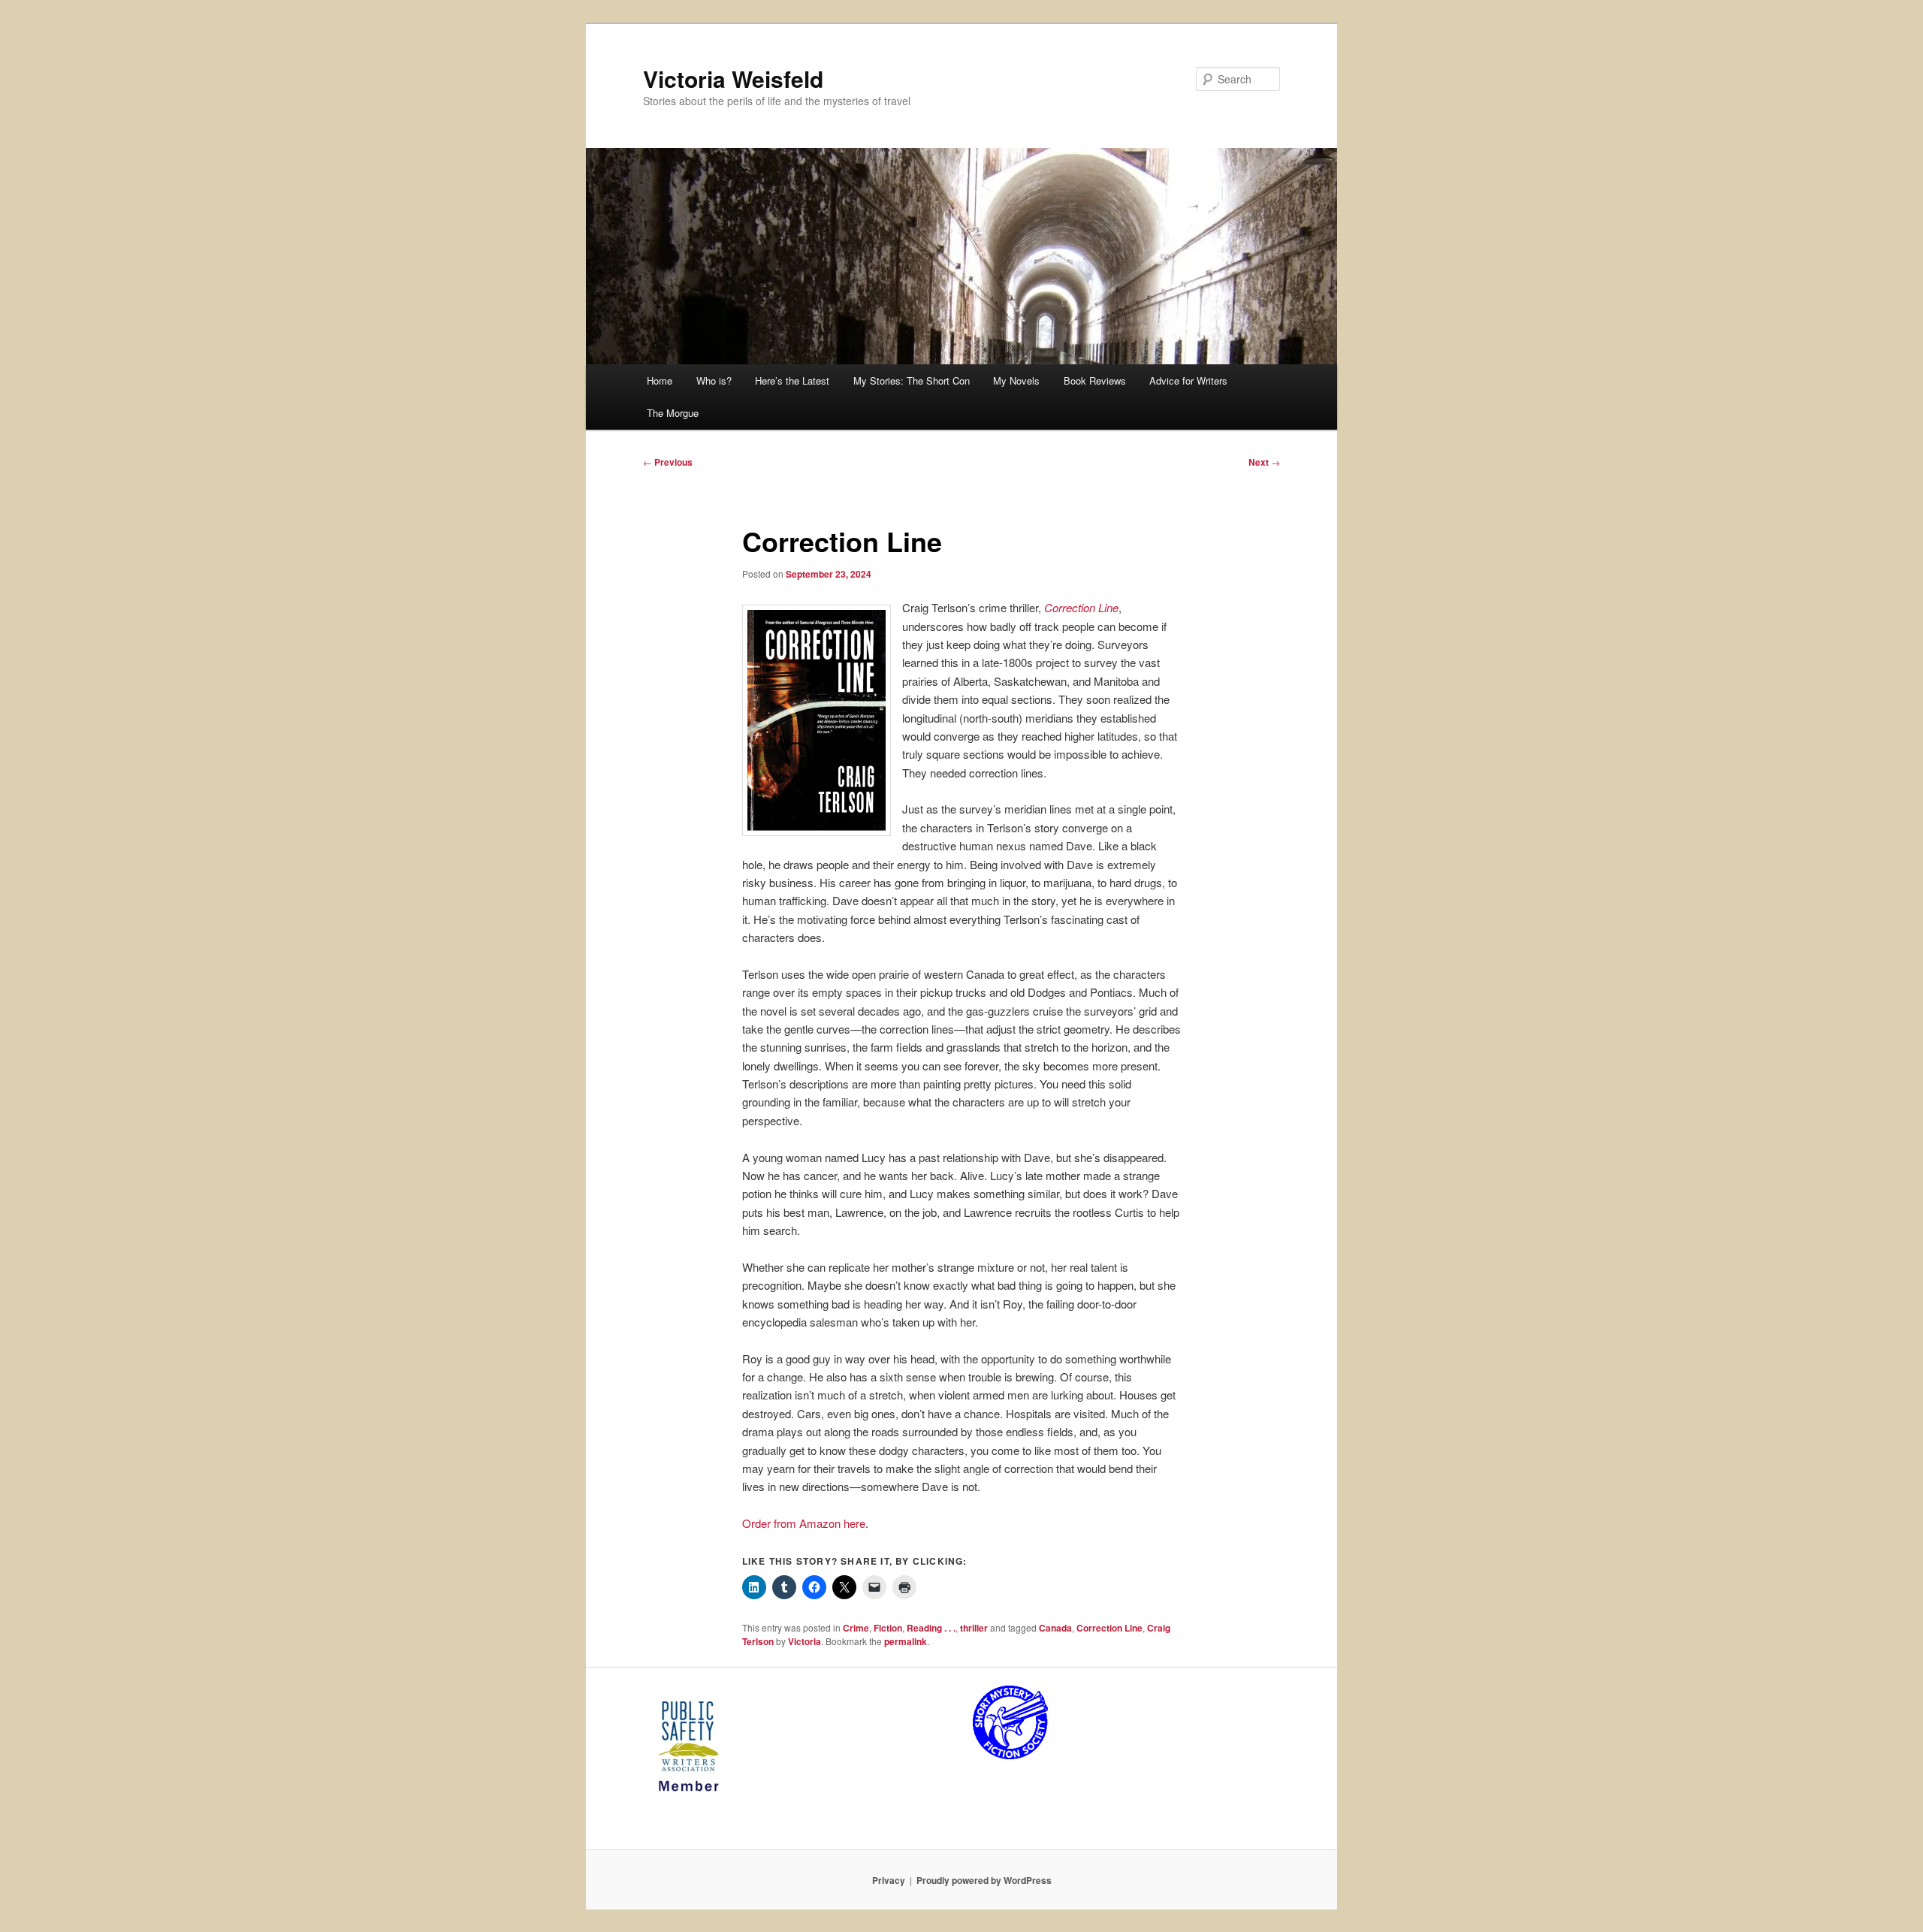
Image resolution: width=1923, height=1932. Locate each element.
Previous (668, 462)
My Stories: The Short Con (912, 380)
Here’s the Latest (792, 380)
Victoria (805, 1641)
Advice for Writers (1188, 380)
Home (660, 380)
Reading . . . (931, 1628)
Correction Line (1081, 607)
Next (1264, 462)
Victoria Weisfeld (733, 78)
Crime (856, 1628)
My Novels (1016, 380)
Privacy (889, 1880)
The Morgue (673, 413)
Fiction (888, 1628)
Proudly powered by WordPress (984, 1880)
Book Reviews (1095, 380)
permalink (906, 1641)
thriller (974, 1628)
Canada (1055, 1628)
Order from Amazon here (804, 1523)
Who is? (714, 380)
